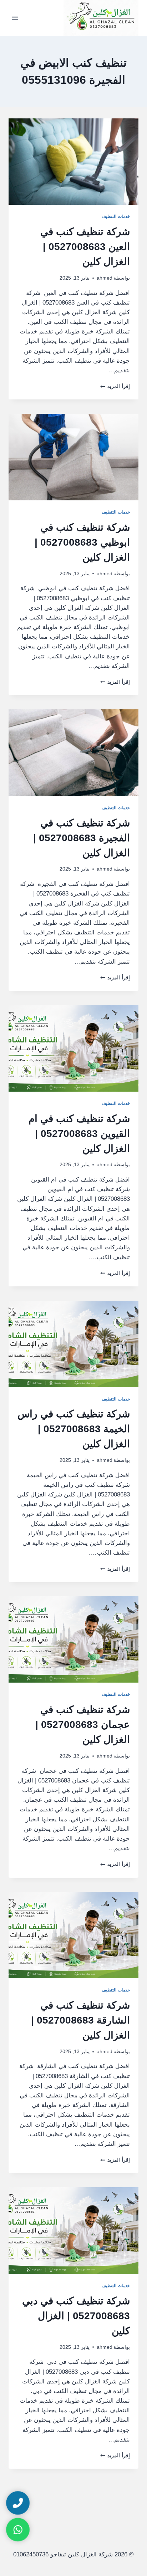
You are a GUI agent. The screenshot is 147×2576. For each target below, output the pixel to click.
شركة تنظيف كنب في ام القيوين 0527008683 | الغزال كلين (79, 1134)
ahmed (105, 278)
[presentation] (73, 162)
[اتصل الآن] (18, 2503)
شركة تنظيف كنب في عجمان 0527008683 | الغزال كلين (83, 1725)
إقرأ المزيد (115, 386)
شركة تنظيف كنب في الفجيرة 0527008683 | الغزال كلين (82, 838)
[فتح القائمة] (15, 18)
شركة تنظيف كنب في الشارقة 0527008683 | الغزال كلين (80, 2020)
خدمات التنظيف (116, 216)
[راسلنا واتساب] (18, 2530)
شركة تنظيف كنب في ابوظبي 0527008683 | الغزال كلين (82, 542)
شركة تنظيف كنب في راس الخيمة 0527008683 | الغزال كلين (74, 1429)
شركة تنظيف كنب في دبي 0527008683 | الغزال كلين (76, 2316)
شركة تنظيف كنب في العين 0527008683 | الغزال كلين (85, 247)
